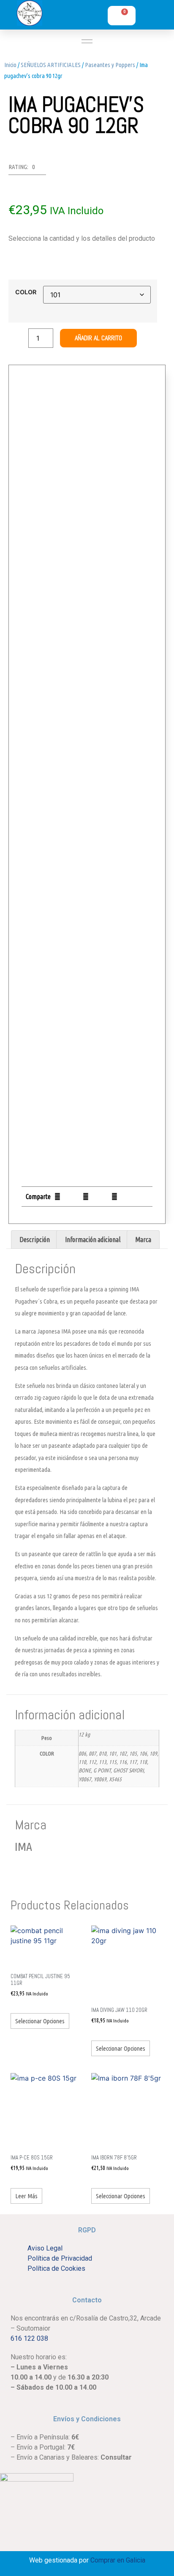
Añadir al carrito (98, 338)
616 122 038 (29, 2338)
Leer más (26, 2196)
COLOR (26, 292)
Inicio (10, 65)
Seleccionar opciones (40, 2021)
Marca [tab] (143, 1240)
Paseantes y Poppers (110, 65)
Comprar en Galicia (118, 2560)
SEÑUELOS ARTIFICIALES (51, 65)
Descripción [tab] (35, 1240)
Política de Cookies (56, 2268)
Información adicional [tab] (93, 1240)
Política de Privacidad (60, 2258)
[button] (57, 1196)
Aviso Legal (45, 2248)
